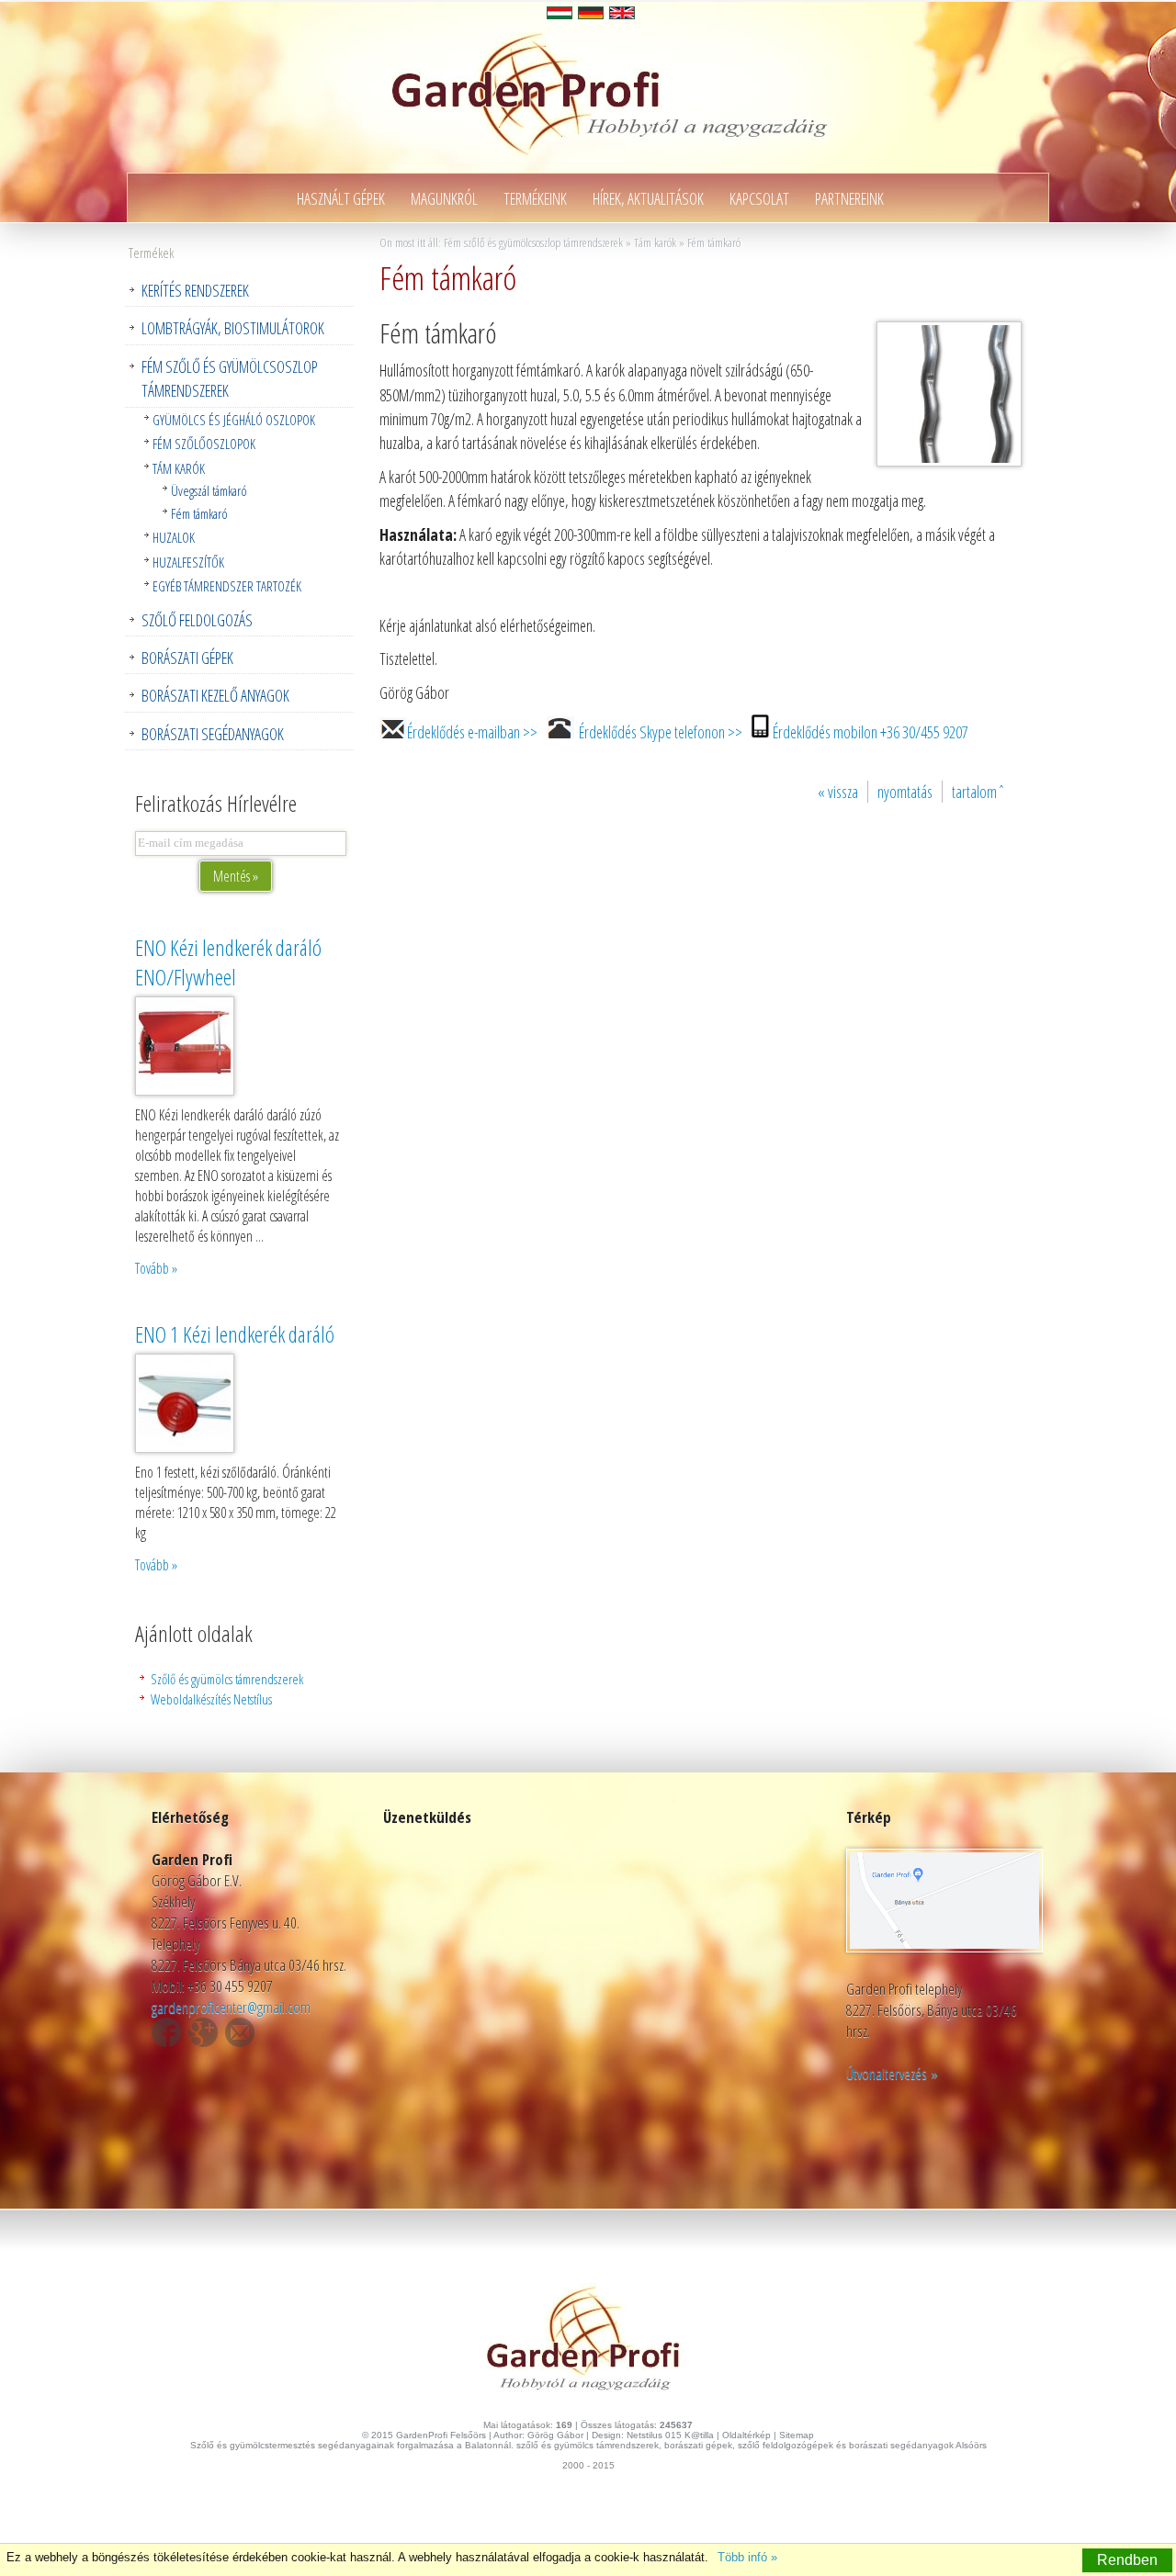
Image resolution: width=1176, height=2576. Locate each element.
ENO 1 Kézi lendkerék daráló (235, 1334)
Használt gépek (341, 198)
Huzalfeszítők (188, 562)
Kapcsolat (759, 198)
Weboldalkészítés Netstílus (211, 1699)
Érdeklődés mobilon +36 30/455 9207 (869, 732)
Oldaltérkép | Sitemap (768, 2435)
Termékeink (535, 198)
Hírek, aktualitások (648, 198)
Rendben (1127, 2560)
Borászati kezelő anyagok (215, 695)
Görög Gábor (555, 2435)
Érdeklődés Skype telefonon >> (661, 732)
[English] (622, 13)
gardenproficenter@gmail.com (231, 2007)
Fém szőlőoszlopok (204, 444)
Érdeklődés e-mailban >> (472, 732)
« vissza (838, 792)
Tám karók (179, 468)
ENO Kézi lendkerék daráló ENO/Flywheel (228, 962)
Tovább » (156, 1268)
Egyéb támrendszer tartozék (227, 586)
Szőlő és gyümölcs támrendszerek (227, 1679)
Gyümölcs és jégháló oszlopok (234, 420)
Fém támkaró (199, 513)
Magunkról (444, 198)
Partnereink (849, 198)
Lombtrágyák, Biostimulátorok (233, 328)
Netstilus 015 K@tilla (670, 2435)
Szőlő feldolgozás (197, 620)
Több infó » (747, 2557)
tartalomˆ (979, 792)
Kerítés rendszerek (195, 290)
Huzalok (174, 537)
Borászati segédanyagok (213, 734)
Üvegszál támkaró (209, 490)
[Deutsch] (591, 13)
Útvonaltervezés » (892, 2073)
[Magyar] (560, 13)
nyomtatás (905, 792)
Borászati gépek (187, 658)
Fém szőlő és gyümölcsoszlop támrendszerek (230, 378)
